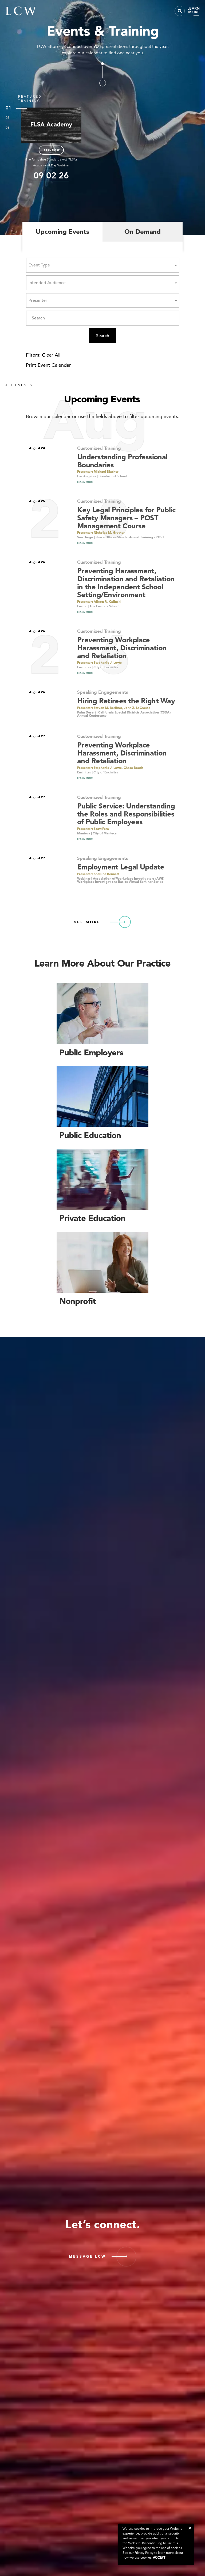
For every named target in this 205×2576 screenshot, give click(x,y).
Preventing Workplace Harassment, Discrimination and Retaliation (122, 648)
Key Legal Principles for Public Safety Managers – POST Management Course (126, 518)
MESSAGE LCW (87, 2256)
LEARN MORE (51, 150)
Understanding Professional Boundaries (122, 461)
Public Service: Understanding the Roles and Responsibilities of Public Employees (126, 814)
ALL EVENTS (19, 385)
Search (103, 336)
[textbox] (41, 265)
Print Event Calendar (48, 365)
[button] (190, 2528)
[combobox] (103, 265)
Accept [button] (159, 2557)
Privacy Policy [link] (144, 2553)
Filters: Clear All (43, 355)
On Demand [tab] (143, 232)
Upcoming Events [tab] (62, 232)
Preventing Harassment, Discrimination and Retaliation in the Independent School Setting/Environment (126, 583)
